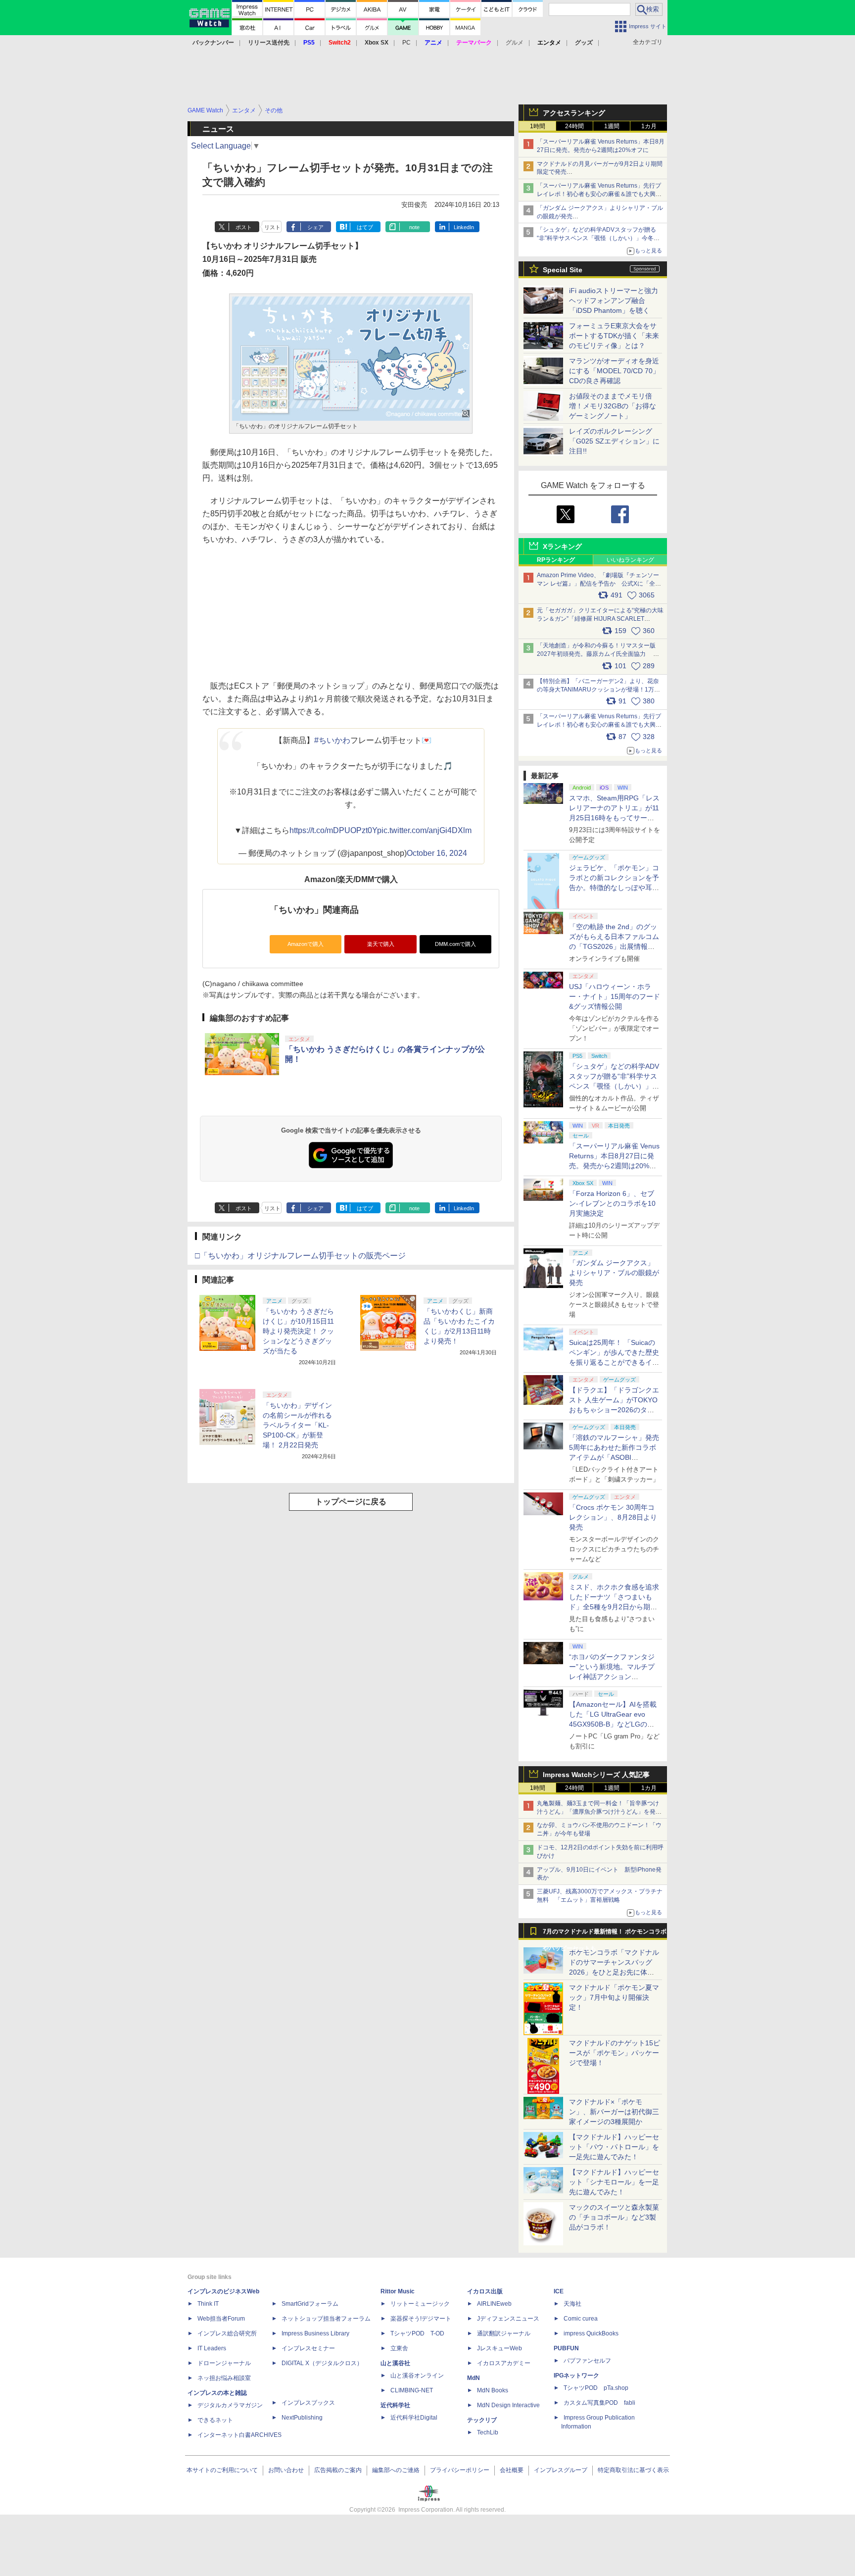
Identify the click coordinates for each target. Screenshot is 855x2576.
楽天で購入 (381, 944)
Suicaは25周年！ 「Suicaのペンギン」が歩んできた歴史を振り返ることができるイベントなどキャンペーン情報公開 (614, 1362)
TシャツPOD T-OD (417, 2333)
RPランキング (556, 560)
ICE (559, 2291)
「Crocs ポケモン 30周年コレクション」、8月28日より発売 (613, 1517)
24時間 (574, 126)
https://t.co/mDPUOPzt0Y (333, 830)
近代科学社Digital (414, 2418)
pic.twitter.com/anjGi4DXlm (424, 830)
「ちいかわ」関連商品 (314, 910)
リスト (272, 227)
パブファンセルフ (587, 2361)
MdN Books (493, 2390)
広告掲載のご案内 (338, 2470)
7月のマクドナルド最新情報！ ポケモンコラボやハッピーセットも (605, 1934)
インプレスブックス (308, 2403)
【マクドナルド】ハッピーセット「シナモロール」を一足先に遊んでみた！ (614, 2182)
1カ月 (649, 126)
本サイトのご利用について (222, 2470)
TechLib (488, 2432)
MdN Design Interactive (508, 2405)
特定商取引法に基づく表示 (633, 2470)
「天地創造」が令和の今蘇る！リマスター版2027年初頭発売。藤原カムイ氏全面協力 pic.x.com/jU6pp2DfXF (596, 654)
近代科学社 (395, 2405)
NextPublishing (302, 2418)
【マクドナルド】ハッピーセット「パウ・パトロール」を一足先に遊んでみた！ (614, 2147)
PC (406, 43)
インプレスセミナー (308, 2348)
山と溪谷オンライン (417, 2376)
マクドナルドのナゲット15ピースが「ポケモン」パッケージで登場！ (615, 2053)
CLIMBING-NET (412, 2390)
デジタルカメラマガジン (230, 2405)
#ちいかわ (332, 740)
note (414, 227)
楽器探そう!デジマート (421, 2319)
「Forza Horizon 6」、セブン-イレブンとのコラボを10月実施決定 (612, 1203)
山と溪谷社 (395, 2363)
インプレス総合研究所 (227, 2333)
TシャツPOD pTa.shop (596, 2388)
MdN (474, 2378)
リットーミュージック (420, 2304)
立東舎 (399, 2348)
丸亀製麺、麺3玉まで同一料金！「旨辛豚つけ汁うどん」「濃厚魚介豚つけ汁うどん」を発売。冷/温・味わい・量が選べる (598, 1812)
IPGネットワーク (576, 2376)
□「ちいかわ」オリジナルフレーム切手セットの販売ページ (300, 1256)
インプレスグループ (561, 2470)
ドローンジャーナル (224, 2363)
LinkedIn (464, 227)
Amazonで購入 (306, 944)
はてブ (365, 227)
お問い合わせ (286, 2470)
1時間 (538, 126)
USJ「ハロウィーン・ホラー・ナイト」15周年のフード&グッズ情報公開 (615, 996)
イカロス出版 (485, 2291)
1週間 (612, 126)
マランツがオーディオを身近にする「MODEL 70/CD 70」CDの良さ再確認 (614, 371)
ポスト (244, 227)
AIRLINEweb (494, 2304)
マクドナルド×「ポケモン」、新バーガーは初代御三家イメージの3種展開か (614, 2112)
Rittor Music (398, 2291)
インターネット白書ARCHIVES (239, 2435)
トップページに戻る (351, 1502)
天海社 (572, 2304)
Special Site (563, 270)
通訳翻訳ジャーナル (504, 2333)
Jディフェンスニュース (508, 2319)
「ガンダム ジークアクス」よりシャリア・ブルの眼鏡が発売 (614, 1273)
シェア (315, 227)
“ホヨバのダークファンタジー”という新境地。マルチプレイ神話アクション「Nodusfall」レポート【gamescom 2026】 (612, 1677)
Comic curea (581, 2319)
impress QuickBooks (591, 2333)
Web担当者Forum (221, 2319)
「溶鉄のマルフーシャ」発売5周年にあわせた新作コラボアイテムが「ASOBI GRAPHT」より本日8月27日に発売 (614, 1457)
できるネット (215, 2420)
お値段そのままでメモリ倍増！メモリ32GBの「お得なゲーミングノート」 (613, 406)
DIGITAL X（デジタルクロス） (322, 2363)
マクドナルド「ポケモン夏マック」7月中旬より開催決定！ (614, 1997)
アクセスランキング (574, 113)
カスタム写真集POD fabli (599, 2403)
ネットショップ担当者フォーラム (326, 2319)
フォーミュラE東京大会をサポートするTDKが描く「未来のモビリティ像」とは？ (614, 336)
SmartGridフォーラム (310, 2304)
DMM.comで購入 (455, 944)
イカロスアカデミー (504, 2363)
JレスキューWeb (499, 2348)
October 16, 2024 (437, 853)
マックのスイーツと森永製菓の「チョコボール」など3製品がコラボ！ (614, 2217)
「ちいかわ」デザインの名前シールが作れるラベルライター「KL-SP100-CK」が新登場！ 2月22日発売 (297, 1425)
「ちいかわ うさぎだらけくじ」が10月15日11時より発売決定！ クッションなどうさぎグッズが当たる (298, 1331)
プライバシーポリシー (460, 2470)
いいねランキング (630, 560)
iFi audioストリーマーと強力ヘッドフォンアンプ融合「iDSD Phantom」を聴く (614, 300)
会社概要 (512, 2470)
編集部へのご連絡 (396, 2470)
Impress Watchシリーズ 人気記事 (596, 1775)
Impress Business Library (315, 2333)
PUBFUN (566, 2348)
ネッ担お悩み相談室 (224, 2378)
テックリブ (482, 2420)
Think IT (208, 2304)
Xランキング (562, 546)
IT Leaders (212, 2348)
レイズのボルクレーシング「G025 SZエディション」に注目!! (614, 441)
